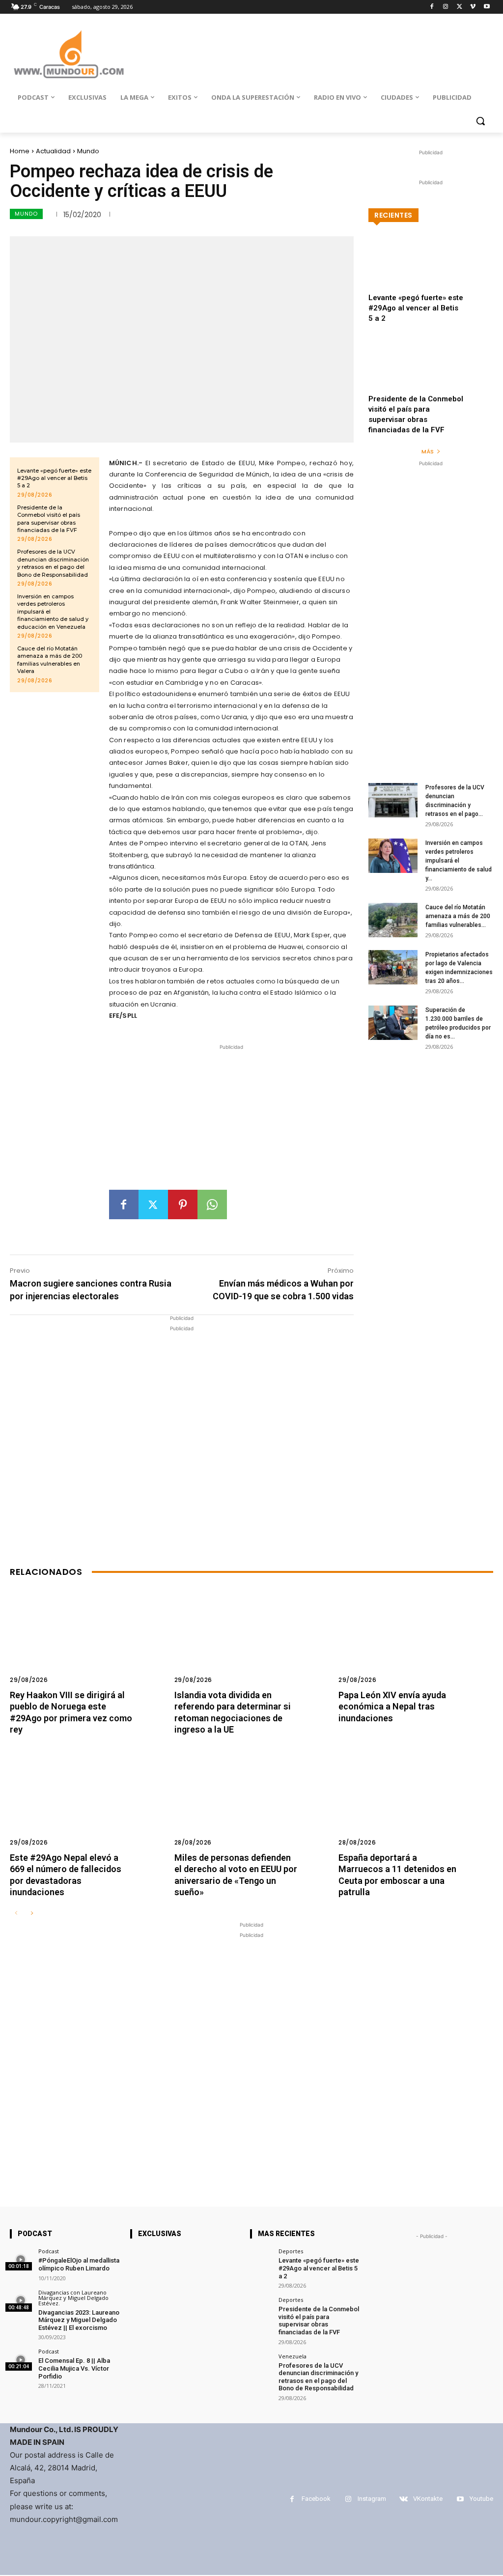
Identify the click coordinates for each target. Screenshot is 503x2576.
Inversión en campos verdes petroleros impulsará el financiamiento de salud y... (459, 861)
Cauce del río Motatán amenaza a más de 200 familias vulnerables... (458, 916)
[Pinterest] (183, 1204)
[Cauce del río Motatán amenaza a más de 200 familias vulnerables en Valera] (393, 920)
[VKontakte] (404, 2499)
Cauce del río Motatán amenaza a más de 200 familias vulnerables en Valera (50, 660)
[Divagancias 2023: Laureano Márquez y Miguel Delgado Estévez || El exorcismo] (21, 2301)
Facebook (316, 2499)
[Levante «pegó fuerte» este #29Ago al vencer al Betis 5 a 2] (431, 273)
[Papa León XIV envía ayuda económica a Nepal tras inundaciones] (416, 1642)
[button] (480, 121)
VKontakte (428, 2499)
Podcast (49, 2251)
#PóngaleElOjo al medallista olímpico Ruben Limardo (79, 2264)
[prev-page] (16, 1914)
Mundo (88, 151)
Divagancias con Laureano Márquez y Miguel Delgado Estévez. (73, 2298)
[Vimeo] (473, 7)
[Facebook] (432, 7)
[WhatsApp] (212, 1204)
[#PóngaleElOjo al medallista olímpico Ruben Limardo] (21, 2259)
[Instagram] (446, 7)
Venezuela (293, 2356)
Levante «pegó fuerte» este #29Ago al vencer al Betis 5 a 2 (54, 478)
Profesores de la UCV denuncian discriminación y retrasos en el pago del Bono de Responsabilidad (53, 563)
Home (20, 151)
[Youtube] (487, 7)
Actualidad (53, 151)
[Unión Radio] (69, 54)
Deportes (291, 2251)
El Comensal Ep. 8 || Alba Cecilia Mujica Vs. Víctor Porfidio (74, 2368)
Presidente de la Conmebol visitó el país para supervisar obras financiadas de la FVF (319, 2321)
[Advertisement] (231, 1121)
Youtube (481, 2499)
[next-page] (32, 1914)
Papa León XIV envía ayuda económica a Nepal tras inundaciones (392, 1707)
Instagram (372, 2499)
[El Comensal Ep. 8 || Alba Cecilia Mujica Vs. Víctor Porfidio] (21, 2360)
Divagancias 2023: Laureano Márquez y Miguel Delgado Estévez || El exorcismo (79, 2320)
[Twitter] (460, 7)
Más (428, 451)
